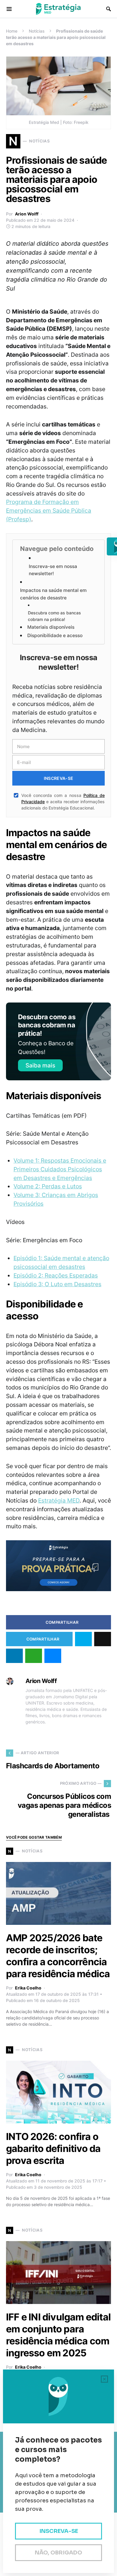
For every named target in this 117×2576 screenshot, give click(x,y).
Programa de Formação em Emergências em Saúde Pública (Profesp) (49, 511)
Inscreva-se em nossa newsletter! (53, 570)
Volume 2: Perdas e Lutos (48, 1186)
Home (12, 31)
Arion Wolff (27, 214)
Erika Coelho (28, 1988)
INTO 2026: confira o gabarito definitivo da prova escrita (53, 2149)
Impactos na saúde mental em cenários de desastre (53, 594)
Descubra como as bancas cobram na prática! (54, 616)
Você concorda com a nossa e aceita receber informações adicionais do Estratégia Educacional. (63, 802)
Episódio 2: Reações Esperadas (56, 1275)
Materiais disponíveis (51, 627)
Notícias (37, 31)
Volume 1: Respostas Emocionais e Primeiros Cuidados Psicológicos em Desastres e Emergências (60, 1169)
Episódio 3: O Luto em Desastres (57, 1284)
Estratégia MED (59, 1500)
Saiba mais (40, 1065)
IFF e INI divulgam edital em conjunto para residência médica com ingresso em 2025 (58, 2335)
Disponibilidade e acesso (55, 635)
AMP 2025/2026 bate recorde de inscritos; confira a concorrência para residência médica (58, 1956)
